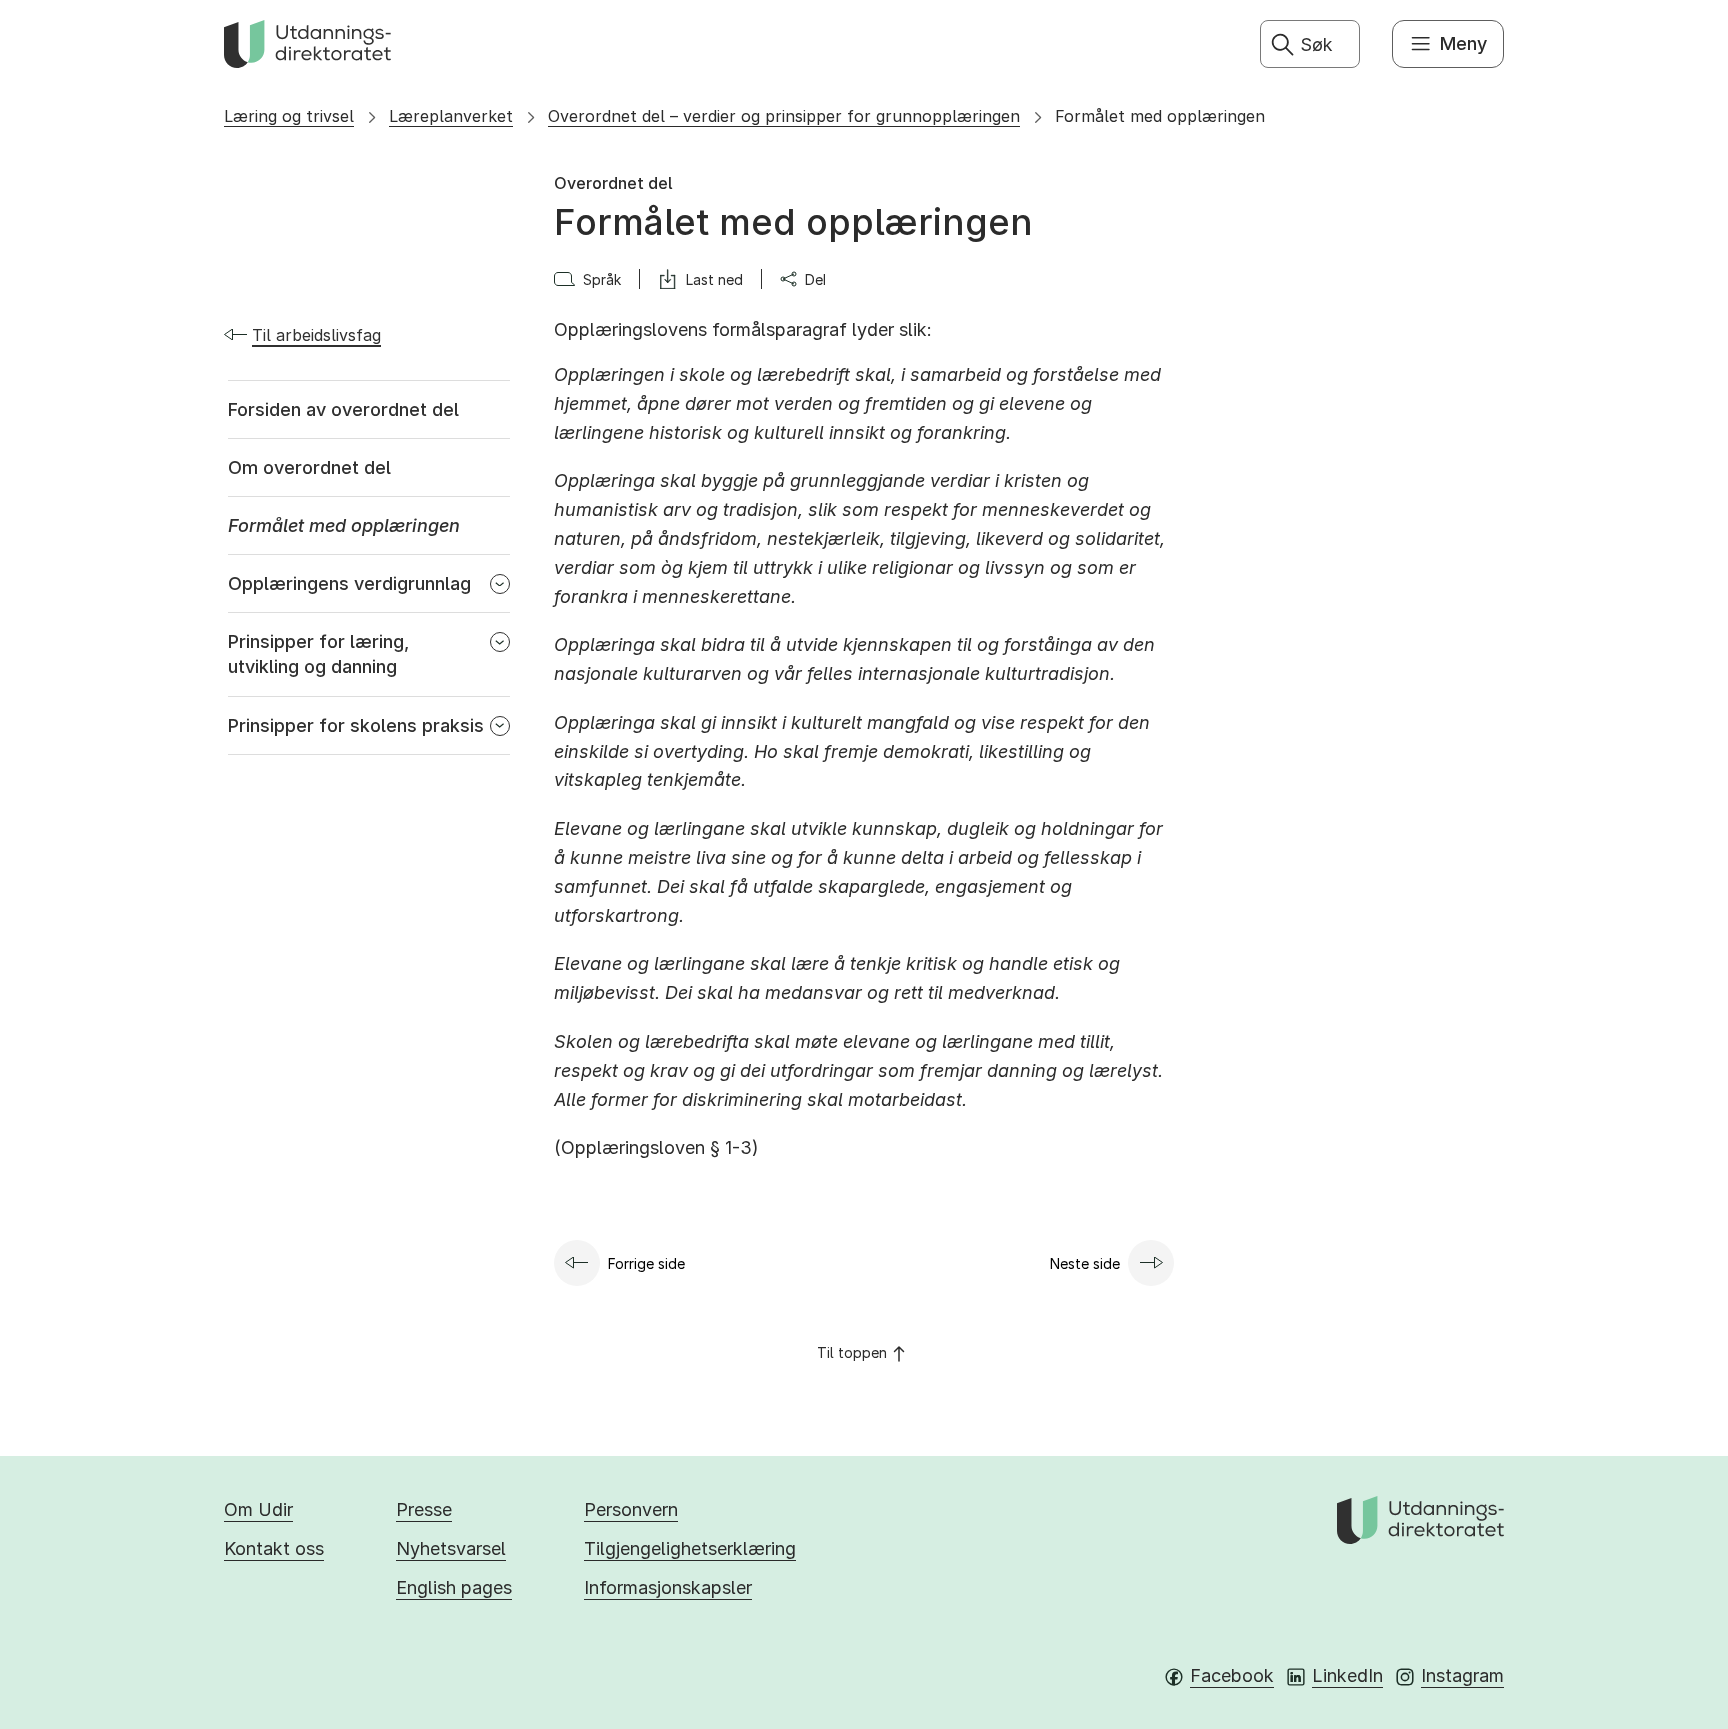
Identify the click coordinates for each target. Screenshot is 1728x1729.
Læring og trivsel (289, 116)
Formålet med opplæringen (1160, 116)
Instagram (1462, 1675)
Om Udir (258, 1509)
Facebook (1232, 1675)
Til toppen (852, 1352)
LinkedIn (1347, 1675)
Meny (1463, 43)
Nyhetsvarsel (451, 1548)
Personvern (631, 1509)
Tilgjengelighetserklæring (690, 1548)
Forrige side (646, 1263)
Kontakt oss (274, 1548)
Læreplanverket (451, 116)
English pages (454, 1587)
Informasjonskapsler (668, 1587)
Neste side (1085, 1263)
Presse (424, 1509)
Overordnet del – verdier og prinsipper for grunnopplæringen (784, 116)
